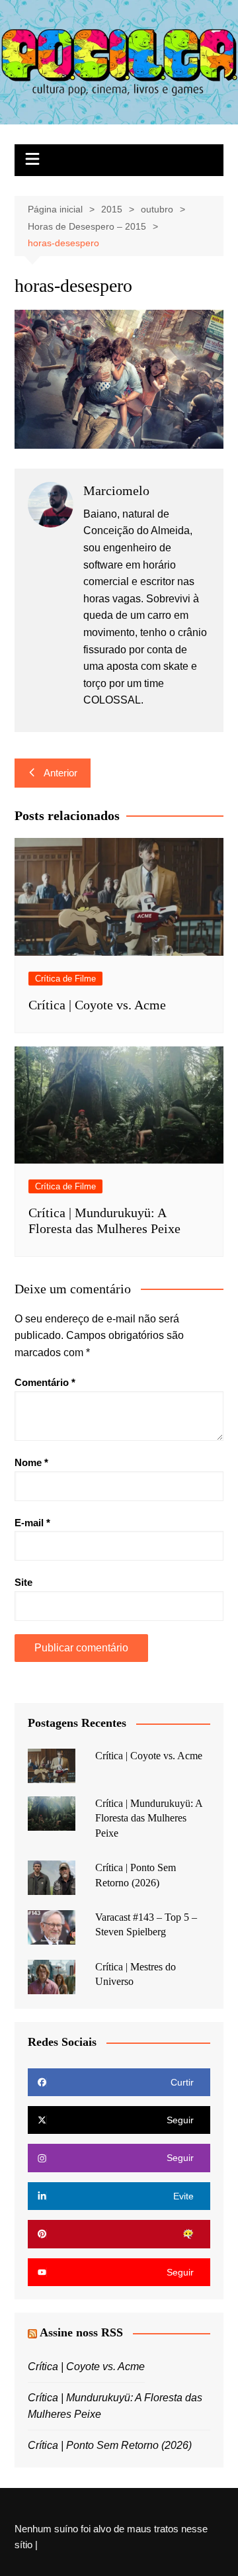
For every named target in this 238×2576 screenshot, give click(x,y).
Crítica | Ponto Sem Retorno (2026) (110, 2445)
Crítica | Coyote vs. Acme (97, 1005)
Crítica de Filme (65, 979)
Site (23, 1582)
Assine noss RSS (81, 2332)
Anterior (60, 773)
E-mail (32, 1523)
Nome (31, 1462)
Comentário (45, 1382)
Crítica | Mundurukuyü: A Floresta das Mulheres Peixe (149, 1818)
